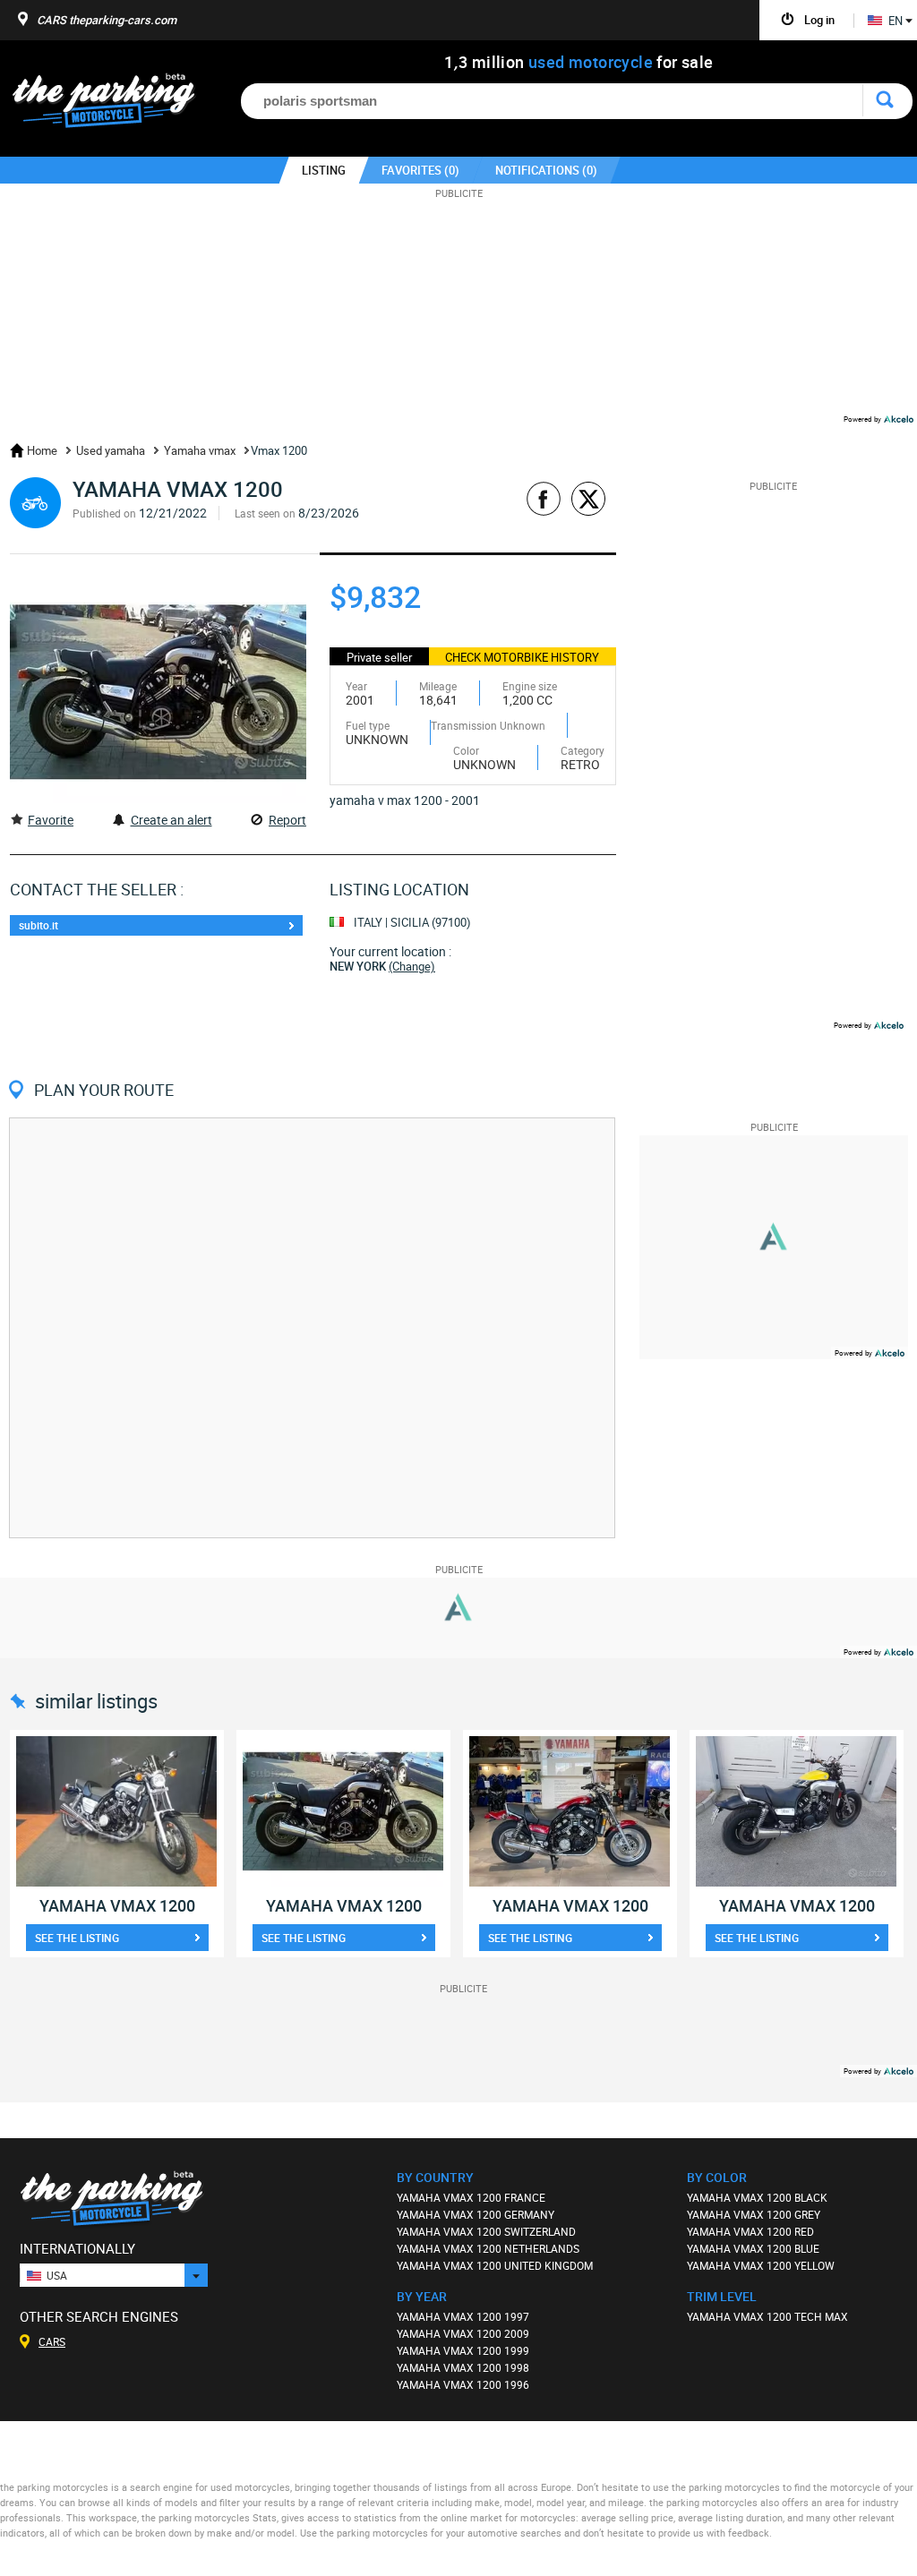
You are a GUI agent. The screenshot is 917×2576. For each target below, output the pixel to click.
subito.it (39, 925)
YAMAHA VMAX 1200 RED (750, 2231)
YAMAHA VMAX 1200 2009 (463, 2333)
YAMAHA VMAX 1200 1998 (463, 2367)
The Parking (113, 105)
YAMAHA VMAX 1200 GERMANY (476, 2214)
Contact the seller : (97, 889)
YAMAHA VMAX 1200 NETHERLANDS (488, 2248)
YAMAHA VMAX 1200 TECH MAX (767, 2316)
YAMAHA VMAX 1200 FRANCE (471, 2197)
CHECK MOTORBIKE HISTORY (522, 657)
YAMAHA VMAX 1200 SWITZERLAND (486, 2231)
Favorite (51, 820)
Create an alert (171, 820)
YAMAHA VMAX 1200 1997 (463, 2316)
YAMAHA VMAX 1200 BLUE (753, 2248)
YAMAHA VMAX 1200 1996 (463, 2384)
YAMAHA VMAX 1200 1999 (463, 2350)
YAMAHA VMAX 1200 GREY (754, 2214)
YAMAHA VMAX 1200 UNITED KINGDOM (495, 2265)
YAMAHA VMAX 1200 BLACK (757, 2197)
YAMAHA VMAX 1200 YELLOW (761, 2265)
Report (287, 820)
